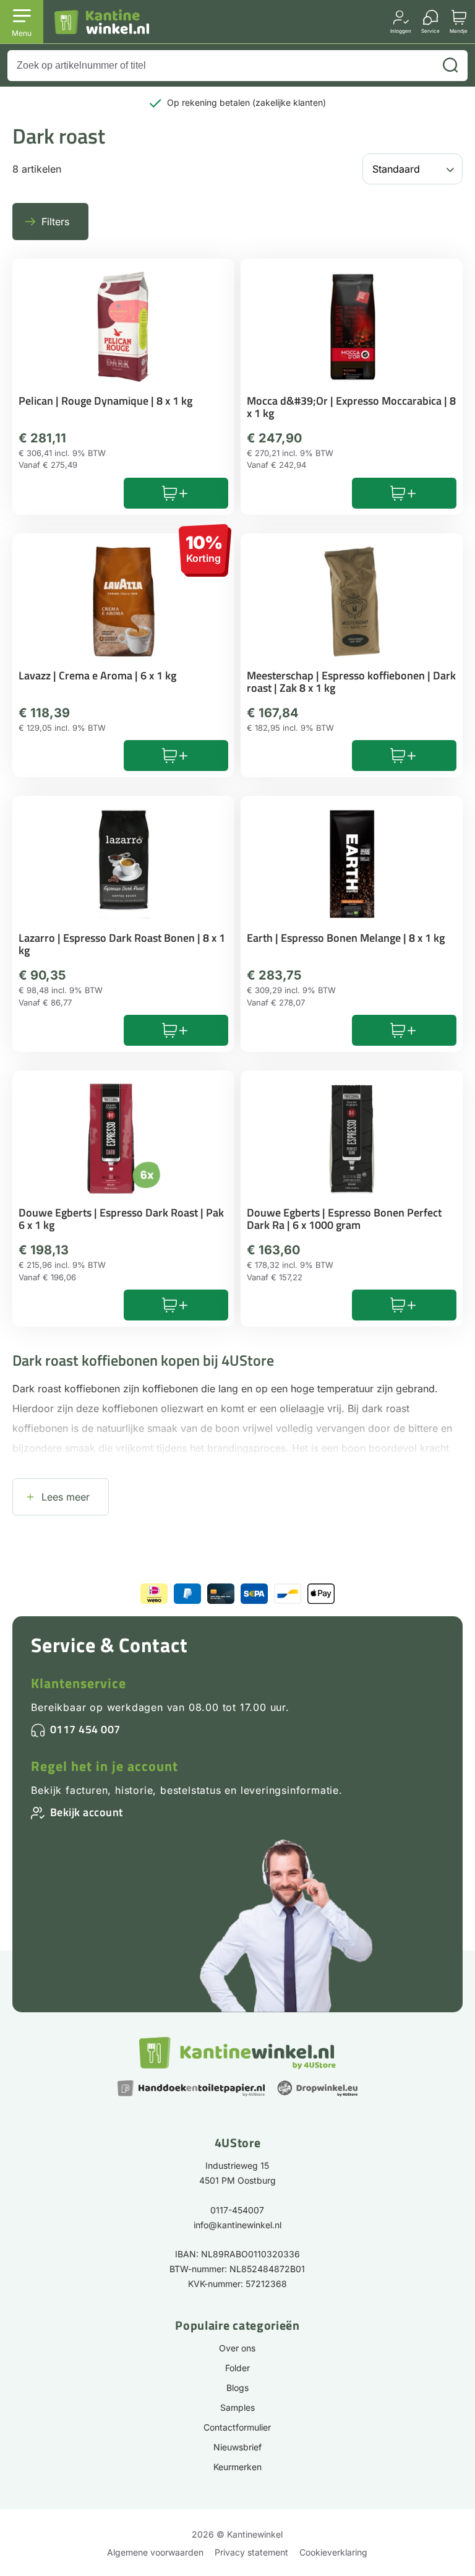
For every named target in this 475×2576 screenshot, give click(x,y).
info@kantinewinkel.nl (237, 2225)
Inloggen (401, 31)
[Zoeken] (450, 66)
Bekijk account (87, 1812)
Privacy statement (251, 2552)
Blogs (237, 2388)
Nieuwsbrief (237, 2447)
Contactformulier (237, 2427)
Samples (237, 2407)
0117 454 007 (85, 1729)
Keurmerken (237, 2467)
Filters (55, 222)
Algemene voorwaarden (155, 2552)
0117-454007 (237, 2210)
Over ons (237, 2348)
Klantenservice (79, 1683)
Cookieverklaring (333, 2552)
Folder (237, 2368)
